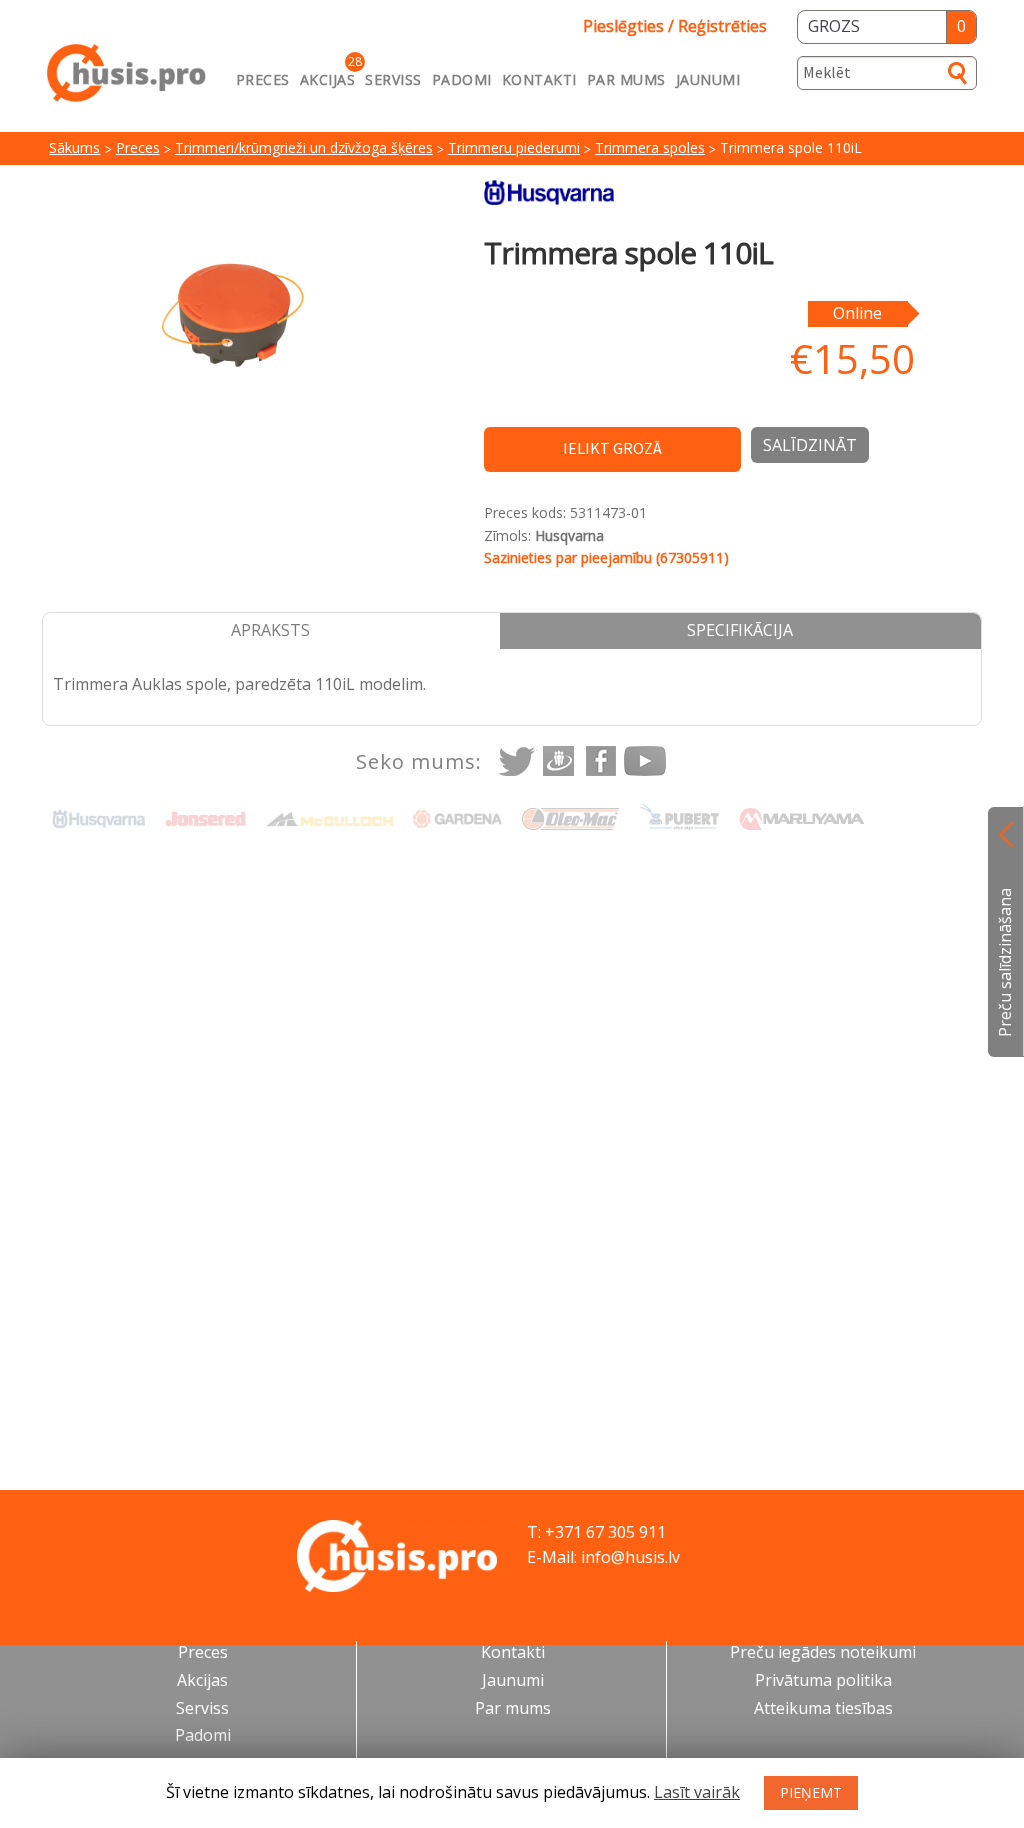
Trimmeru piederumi (514, 147)
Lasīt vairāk (697, 1792)
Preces (263, 79)
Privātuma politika (823, 1680)
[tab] (271, 631)
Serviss (393, 79)
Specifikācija (740, 630)
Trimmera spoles (650, 147)
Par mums (626, 79)
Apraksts (270, 630)
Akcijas (328, 79)
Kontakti (539, 79)
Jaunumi (708, 79)
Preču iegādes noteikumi (823, 1652)
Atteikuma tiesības (823, 1708)
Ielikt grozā (612, 448)
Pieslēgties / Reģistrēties (675, 26)
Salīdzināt (810, 445)
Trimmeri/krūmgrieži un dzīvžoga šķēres (304, 147)
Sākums (74, 147)
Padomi (462, 79)
